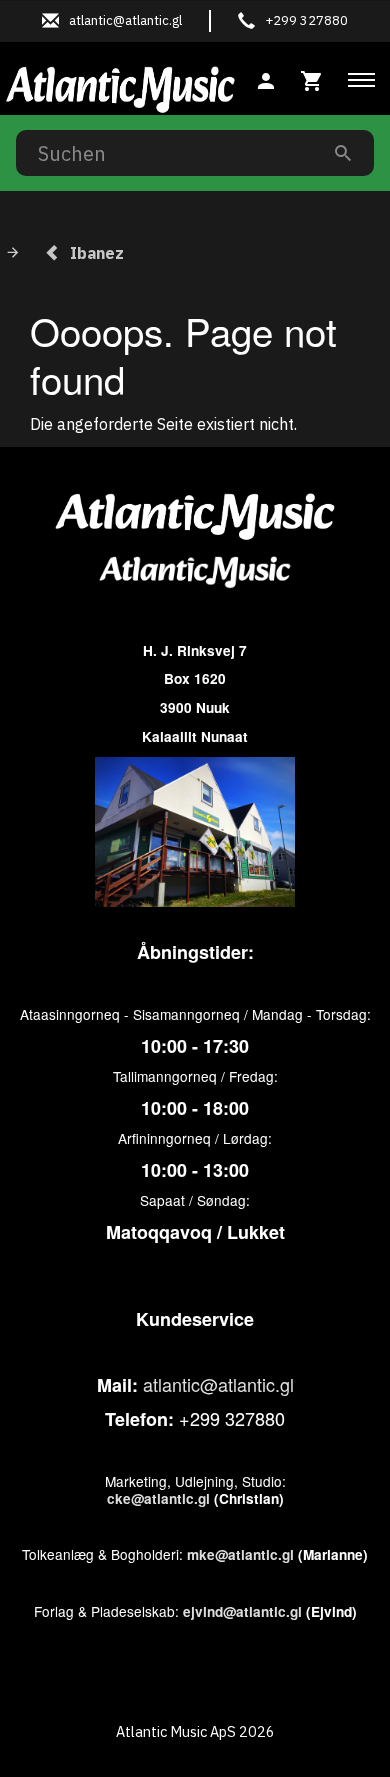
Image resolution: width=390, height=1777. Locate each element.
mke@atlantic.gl (240, 1554)
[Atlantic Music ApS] (120, 86)
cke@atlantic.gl (158, 1498)
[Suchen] (343, 152)
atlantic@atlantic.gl (218, 1384)
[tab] (312, 78)
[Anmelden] (266, 78)
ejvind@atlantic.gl (242, 1611)
